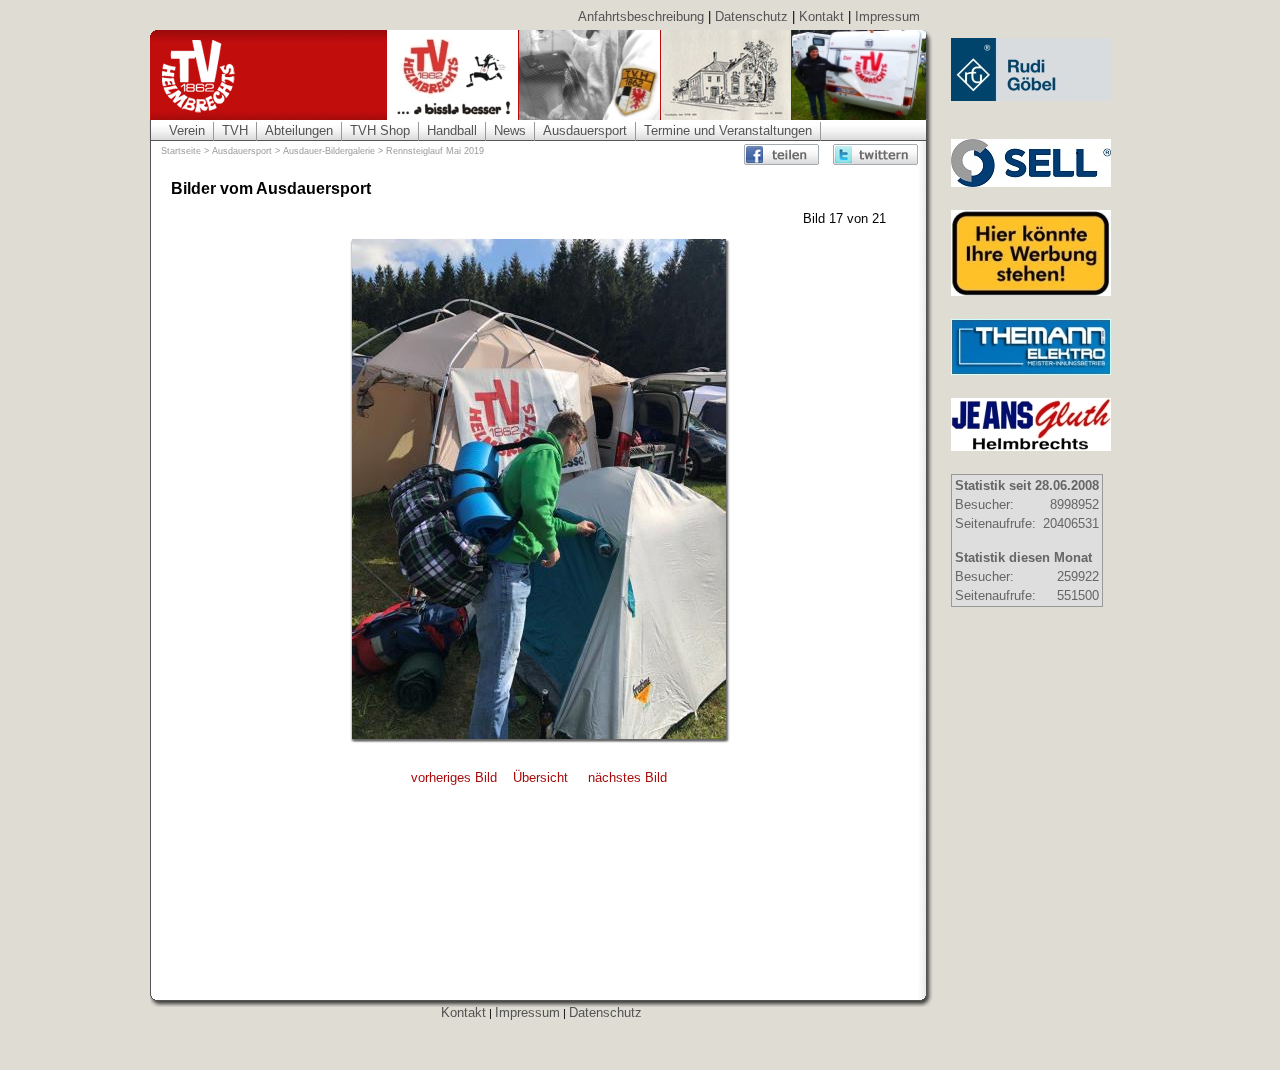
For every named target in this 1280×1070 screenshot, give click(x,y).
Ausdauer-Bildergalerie (329, 151)
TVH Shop (380, 130)
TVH (235, 130)
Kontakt (821, 16)
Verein (187, 130)
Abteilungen (299, 130)
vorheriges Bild (454, 777)
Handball (452, 130)
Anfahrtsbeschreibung (641, 16)
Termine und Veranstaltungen (728, 130)
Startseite (181, 151)
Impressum (887, 16)
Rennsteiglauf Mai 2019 (435, 151)
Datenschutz (751, 16)
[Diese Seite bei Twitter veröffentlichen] (875, 154)
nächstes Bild (627, 777)
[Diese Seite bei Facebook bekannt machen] (786, 154)
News (510, 130)
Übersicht (540, 777)
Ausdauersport (585, 130)
